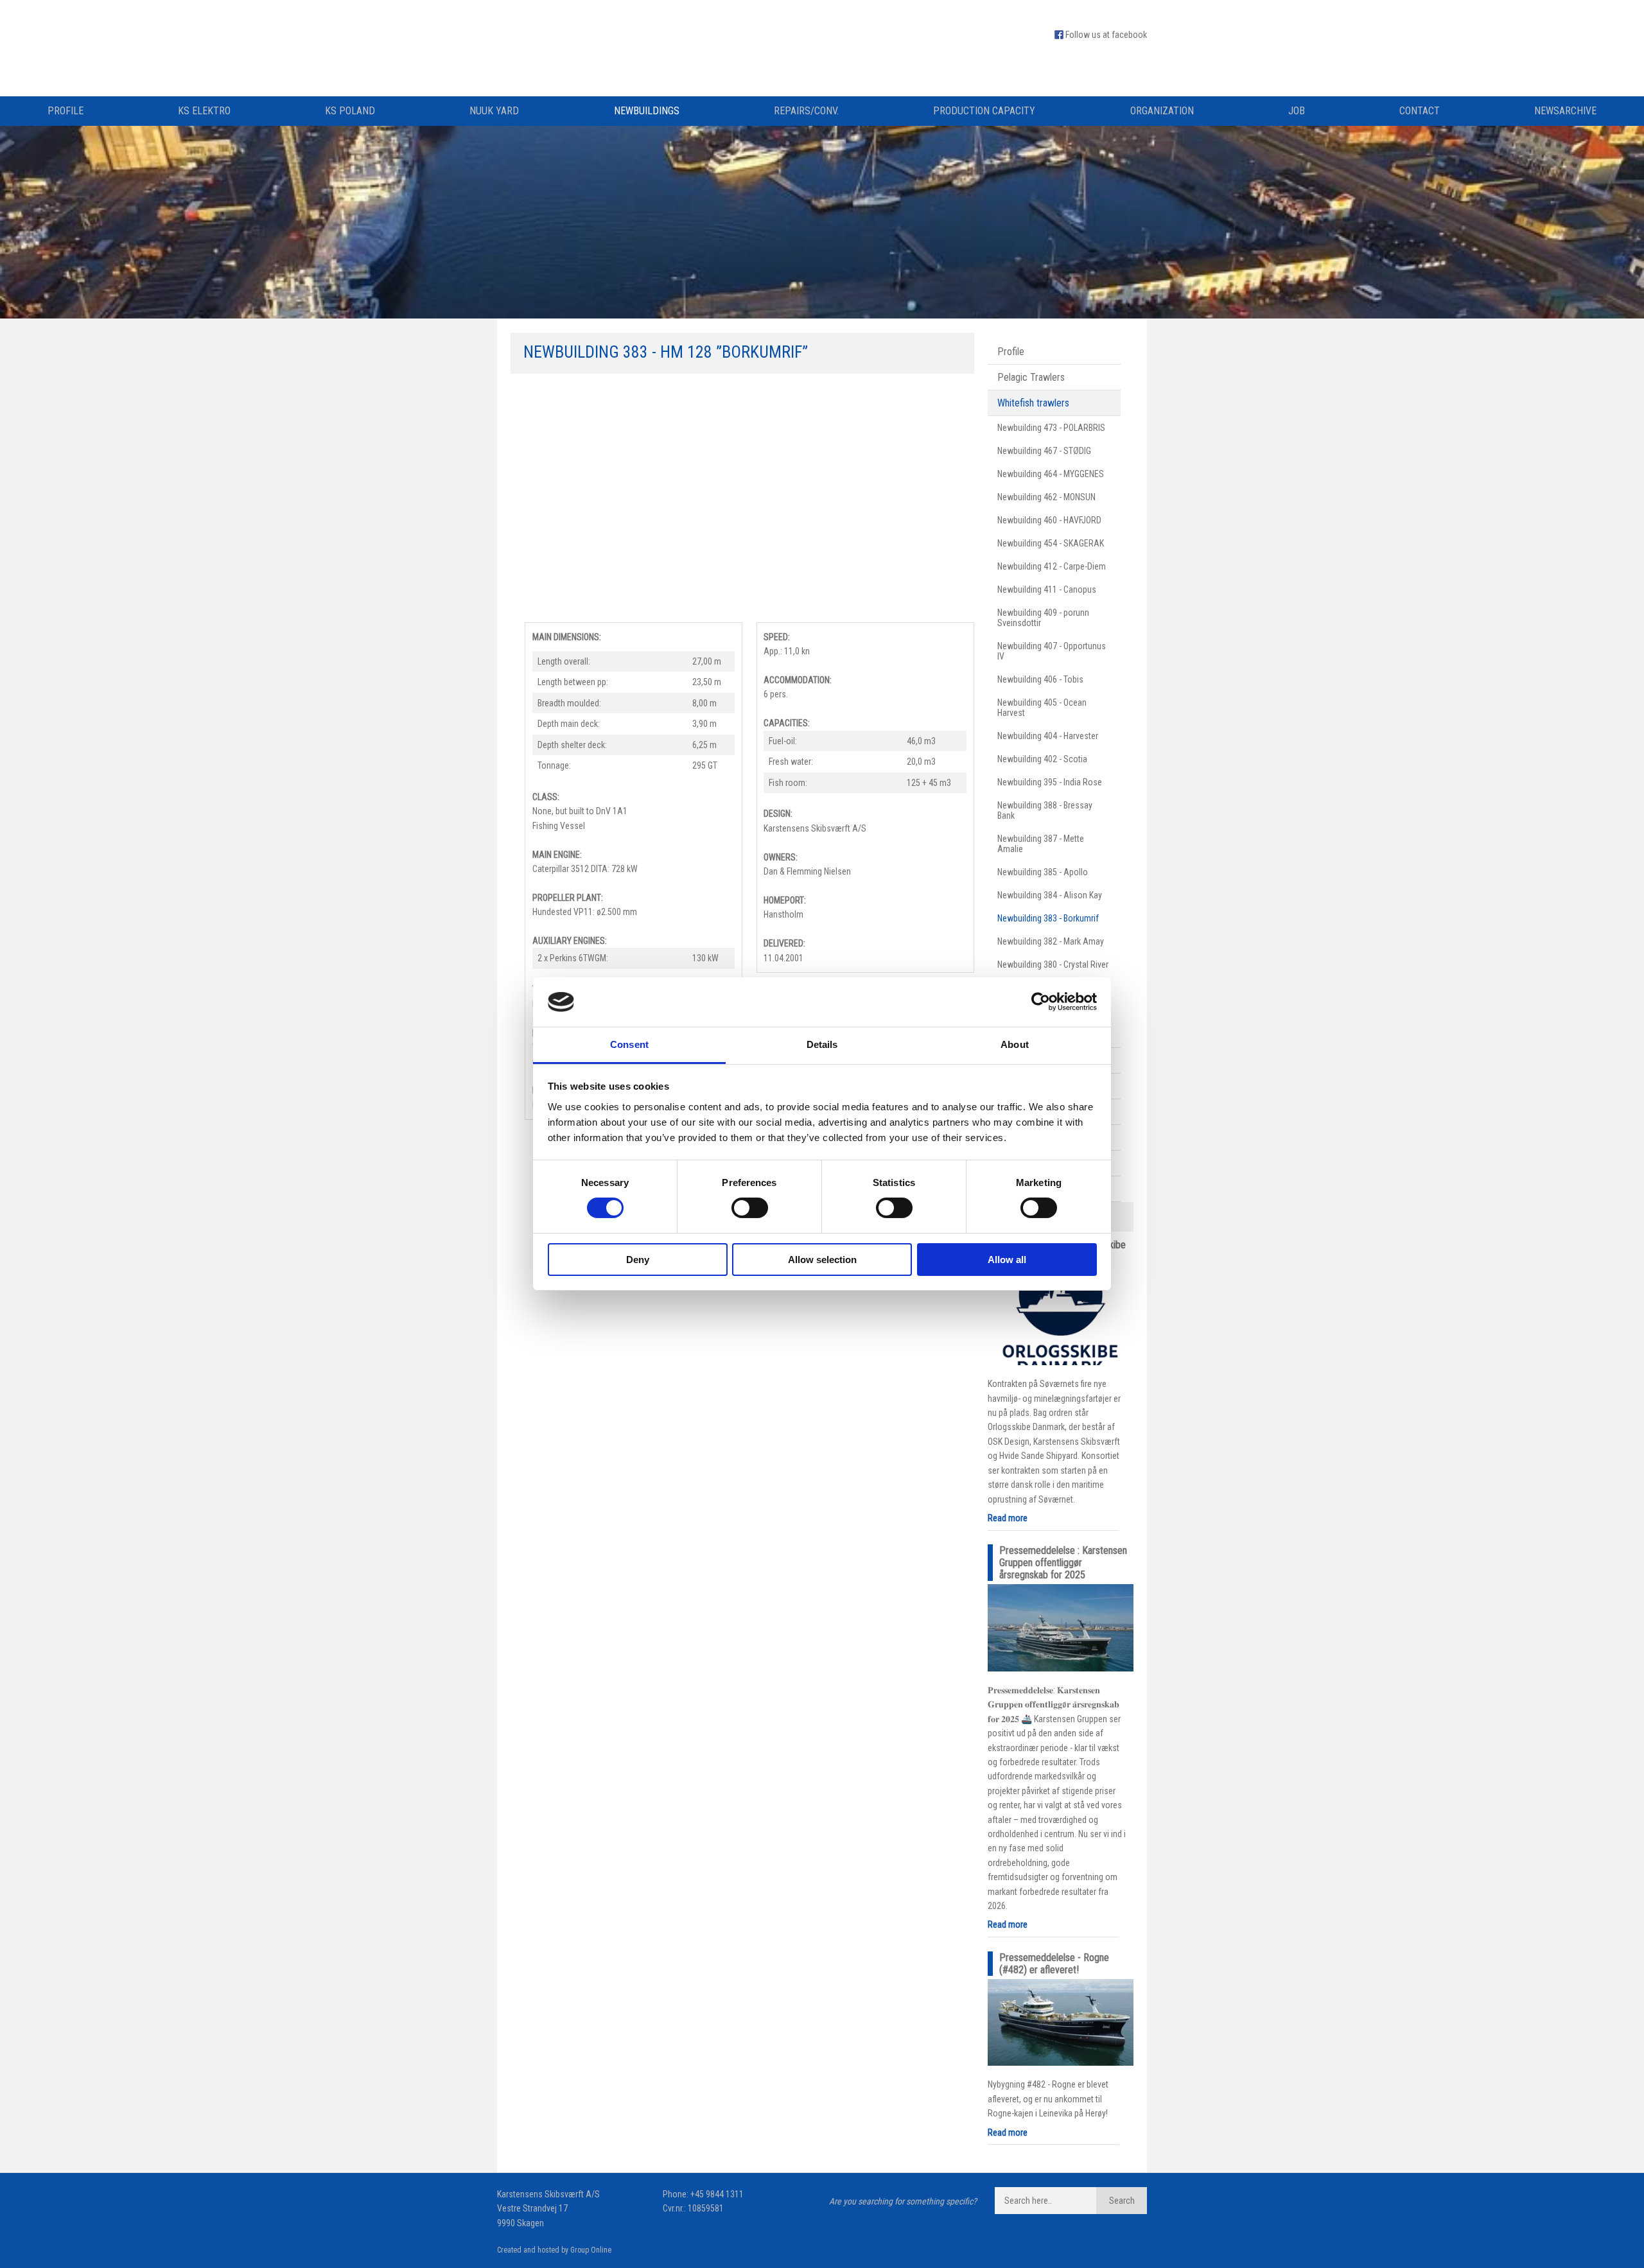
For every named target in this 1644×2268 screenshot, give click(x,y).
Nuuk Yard (494, 111)
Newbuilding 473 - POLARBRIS (1051, 428)
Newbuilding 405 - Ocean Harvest (1042, 708)
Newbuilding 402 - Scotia (1042, 759)
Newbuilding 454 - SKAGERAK (1051, 543)
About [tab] (1015, 1044)
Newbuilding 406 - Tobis (1040, 679)
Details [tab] (822, 1044)
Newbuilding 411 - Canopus (1047, 589)
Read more (1008, 1518)
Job (1297, 111)
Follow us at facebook (1106, 35)
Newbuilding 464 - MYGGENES (1051, 474)
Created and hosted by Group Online (554, 2250)
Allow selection (822, 1260)
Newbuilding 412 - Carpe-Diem (1052, 566)
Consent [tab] (629, 1044)
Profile (66, 111)
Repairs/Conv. (806, 111)
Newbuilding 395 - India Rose (1050, 782)
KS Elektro (204, 111)
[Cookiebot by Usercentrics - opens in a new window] (1041, 1002)
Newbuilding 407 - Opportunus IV (1052, 651)
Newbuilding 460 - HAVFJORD (1049, 520)
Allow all (1007, 1260)
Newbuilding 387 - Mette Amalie (1041, 844)
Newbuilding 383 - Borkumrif (1048, 918)
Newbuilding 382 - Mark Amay (1051, 941)
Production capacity (984, 111)
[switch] (750, 1208)
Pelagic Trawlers (1031, 377)
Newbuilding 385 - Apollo (1043, 872)
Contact (1420, 111)
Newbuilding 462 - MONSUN (1046, 497)
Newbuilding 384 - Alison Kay (1050, 895)
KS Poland (350, 111)
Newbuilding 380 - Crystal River (1053, 964)
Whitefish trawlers (1033, 403)
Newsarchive (1565, 111)
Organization (1162, 111)
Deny (638, 1260)
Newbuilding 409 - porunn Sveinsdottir (1043, 618)
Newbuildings (647, 111)
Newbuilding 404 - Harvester (1048, 736)
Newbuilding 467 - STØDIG (1044, 451)
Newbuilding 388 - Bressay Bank (1045, 810)
